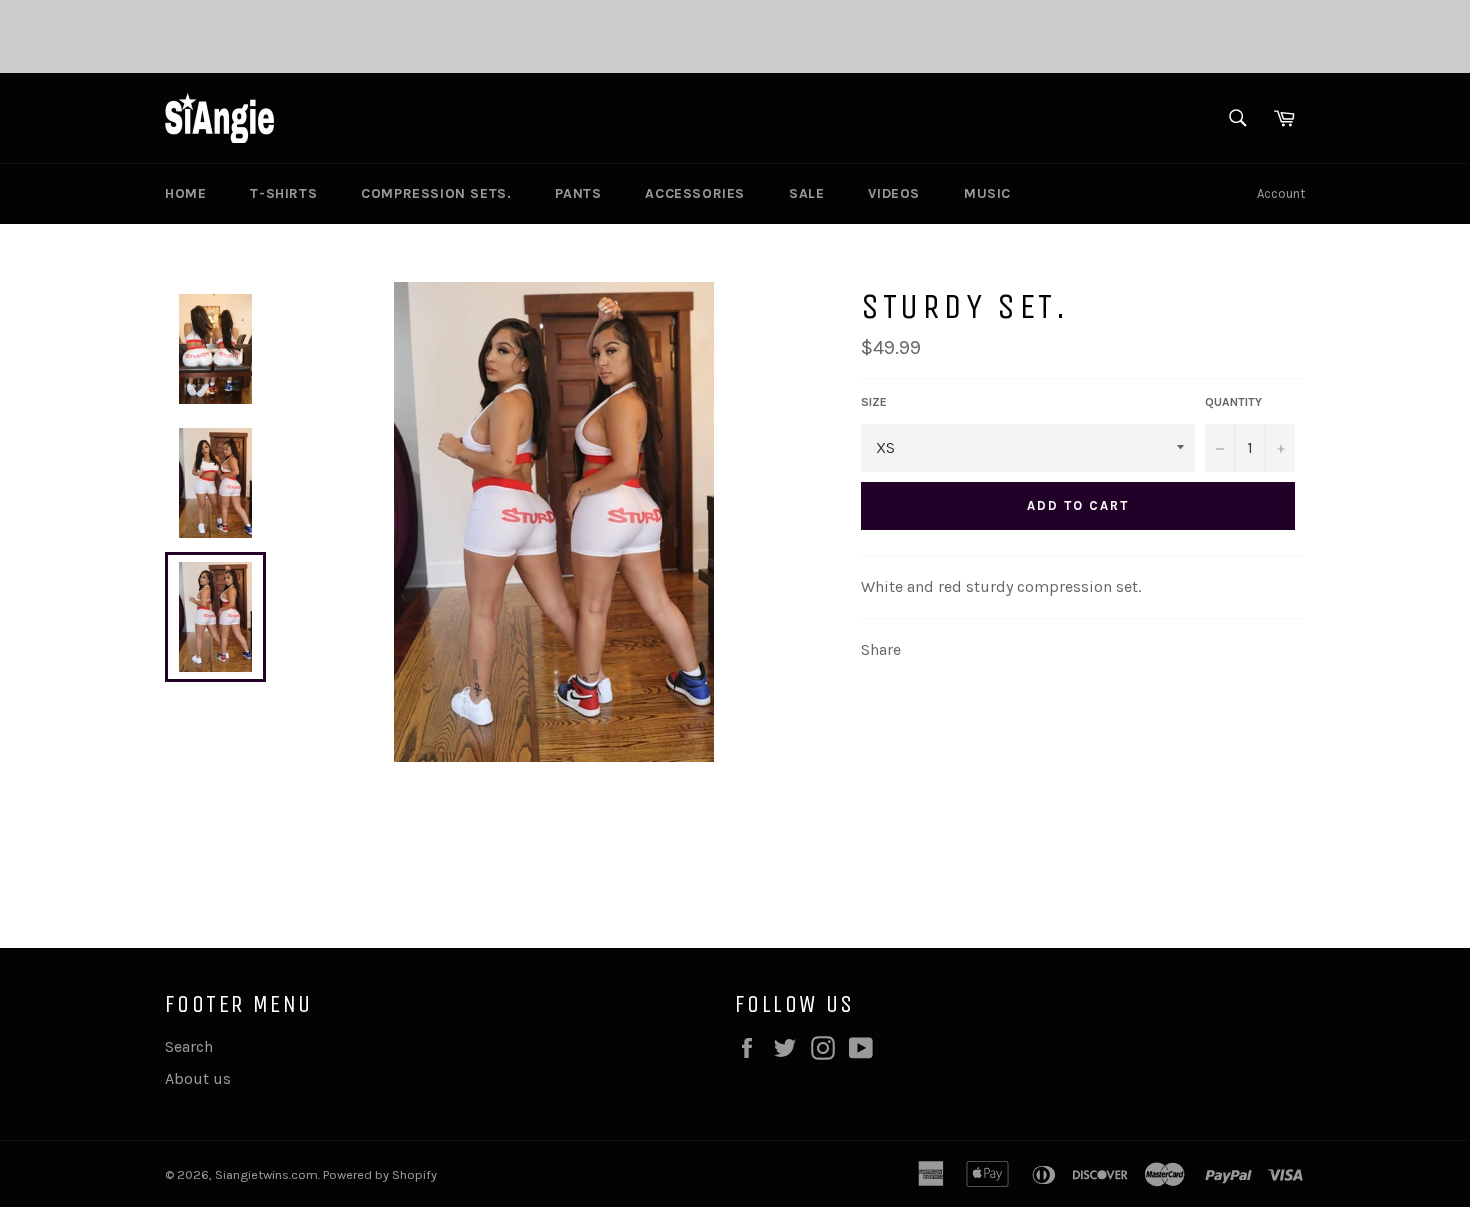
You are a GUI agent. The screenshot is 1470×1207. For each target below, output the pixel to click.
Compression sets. (436, 193)
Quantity (1233, 402)
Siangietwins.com (266, 1174)
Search (189, 1046)
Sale (806, 193)
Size (874, 402)
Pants (578, 193)
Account (1281, 193)
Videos (894, 193)
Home (185, 193)
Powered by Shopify (380, 1174)
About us (198, 1078)
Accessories (695, 193)
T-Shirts (283, 193)
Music (987, 193)
